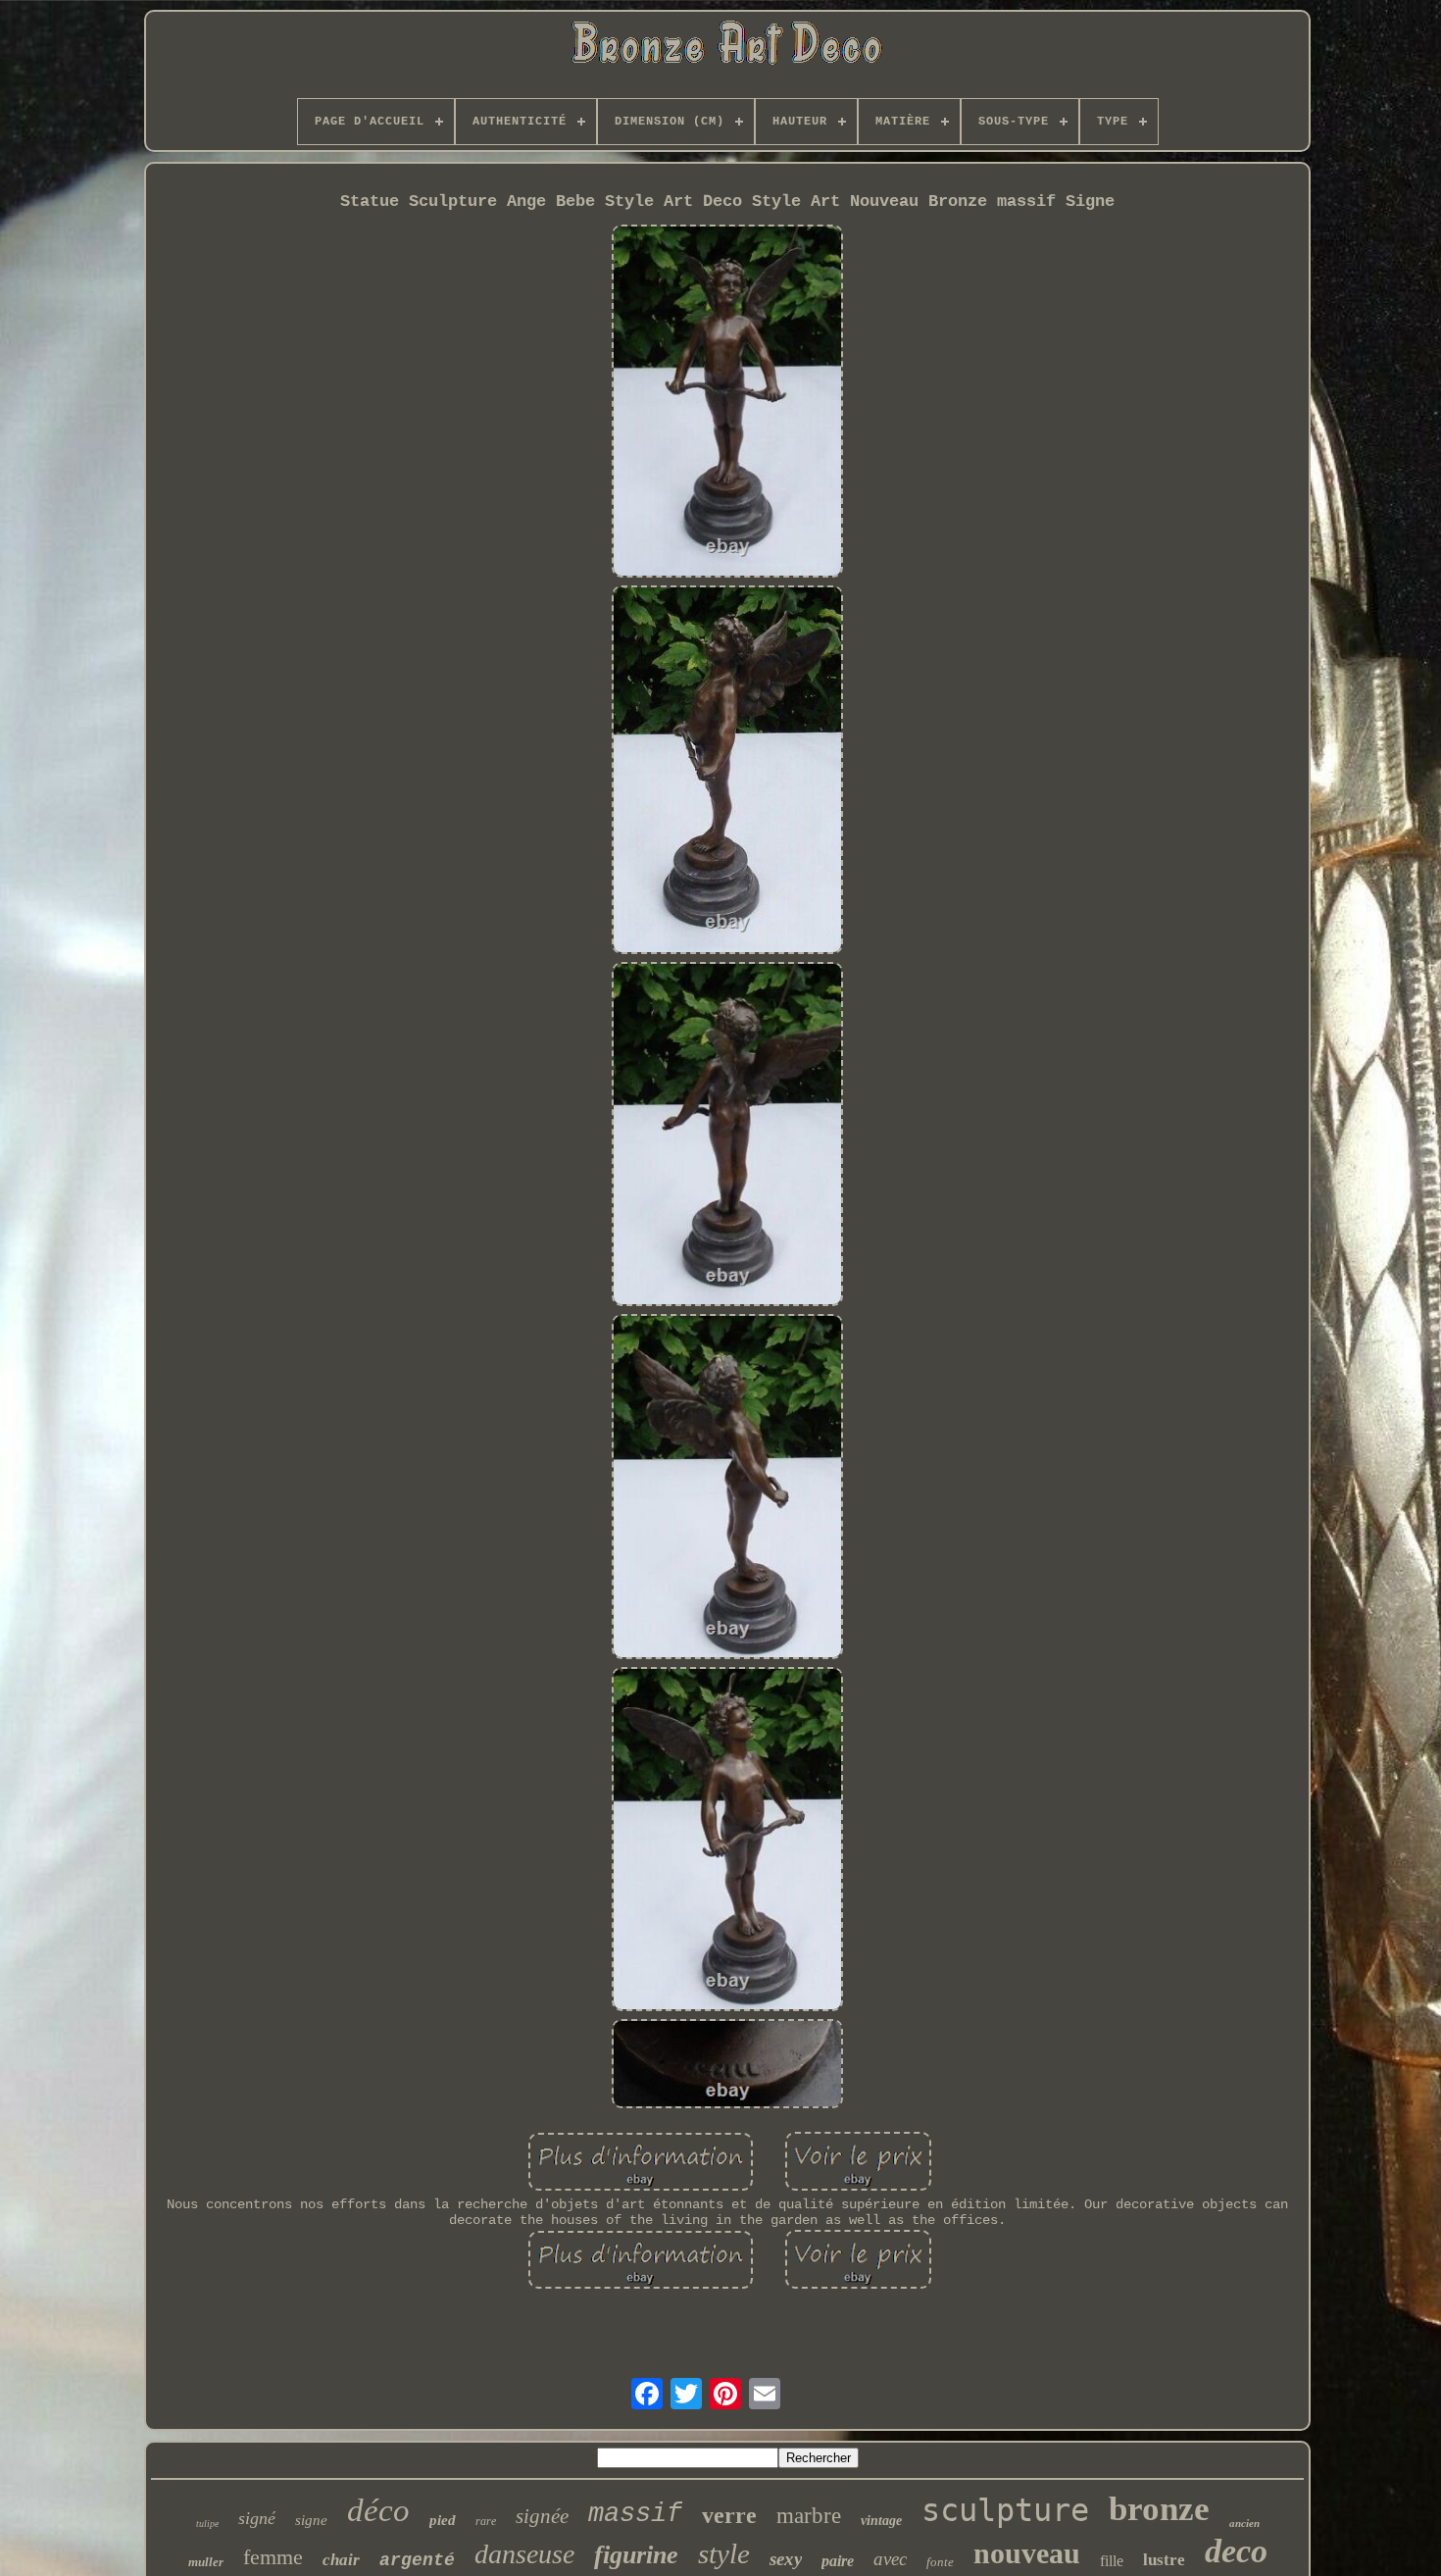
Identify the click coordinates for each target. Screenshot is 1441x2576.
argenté (417, 2560)
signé (257, 2518)
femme (273, 2557)
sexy (786, 2559)
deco (1236, 2551)
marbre (809, 2516)
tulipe (207, 2524)
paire (838, 2561)
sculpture (1005, 2510)
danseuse (524, 2554)
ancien (1244, 2523)
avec (890, 2559)
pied (443, 2520)
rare (486, 2521)
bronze (1159, 2509)
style (724, 2553)
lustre (1164, 2560)
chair (341, 2560)
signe (311, 2520)
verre (729, 2515)
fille (1112, 2561)
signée (542, 2516)
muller (206, 2562)
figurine (636, 2555)
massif (635, 2514)
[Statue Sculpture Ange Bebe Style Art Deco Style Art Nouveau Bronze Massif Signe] (727, 404)
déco (378, 2510)
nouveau (1027, 2553)
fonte (940, 2562)
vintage (881, 2521)
